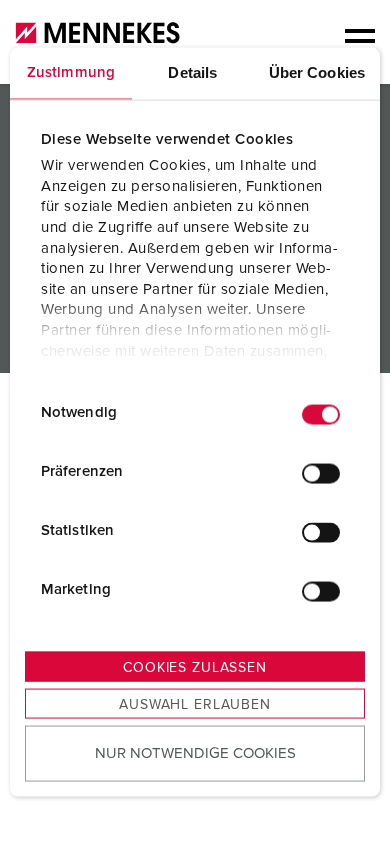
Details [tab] (192, 71)
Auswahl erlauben (194, 704)
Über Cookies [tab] (317, 71)
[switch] (321, 474)
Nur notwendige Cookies (195, 753)
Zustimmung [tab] (71, 71)
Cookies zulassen (194, 667)
